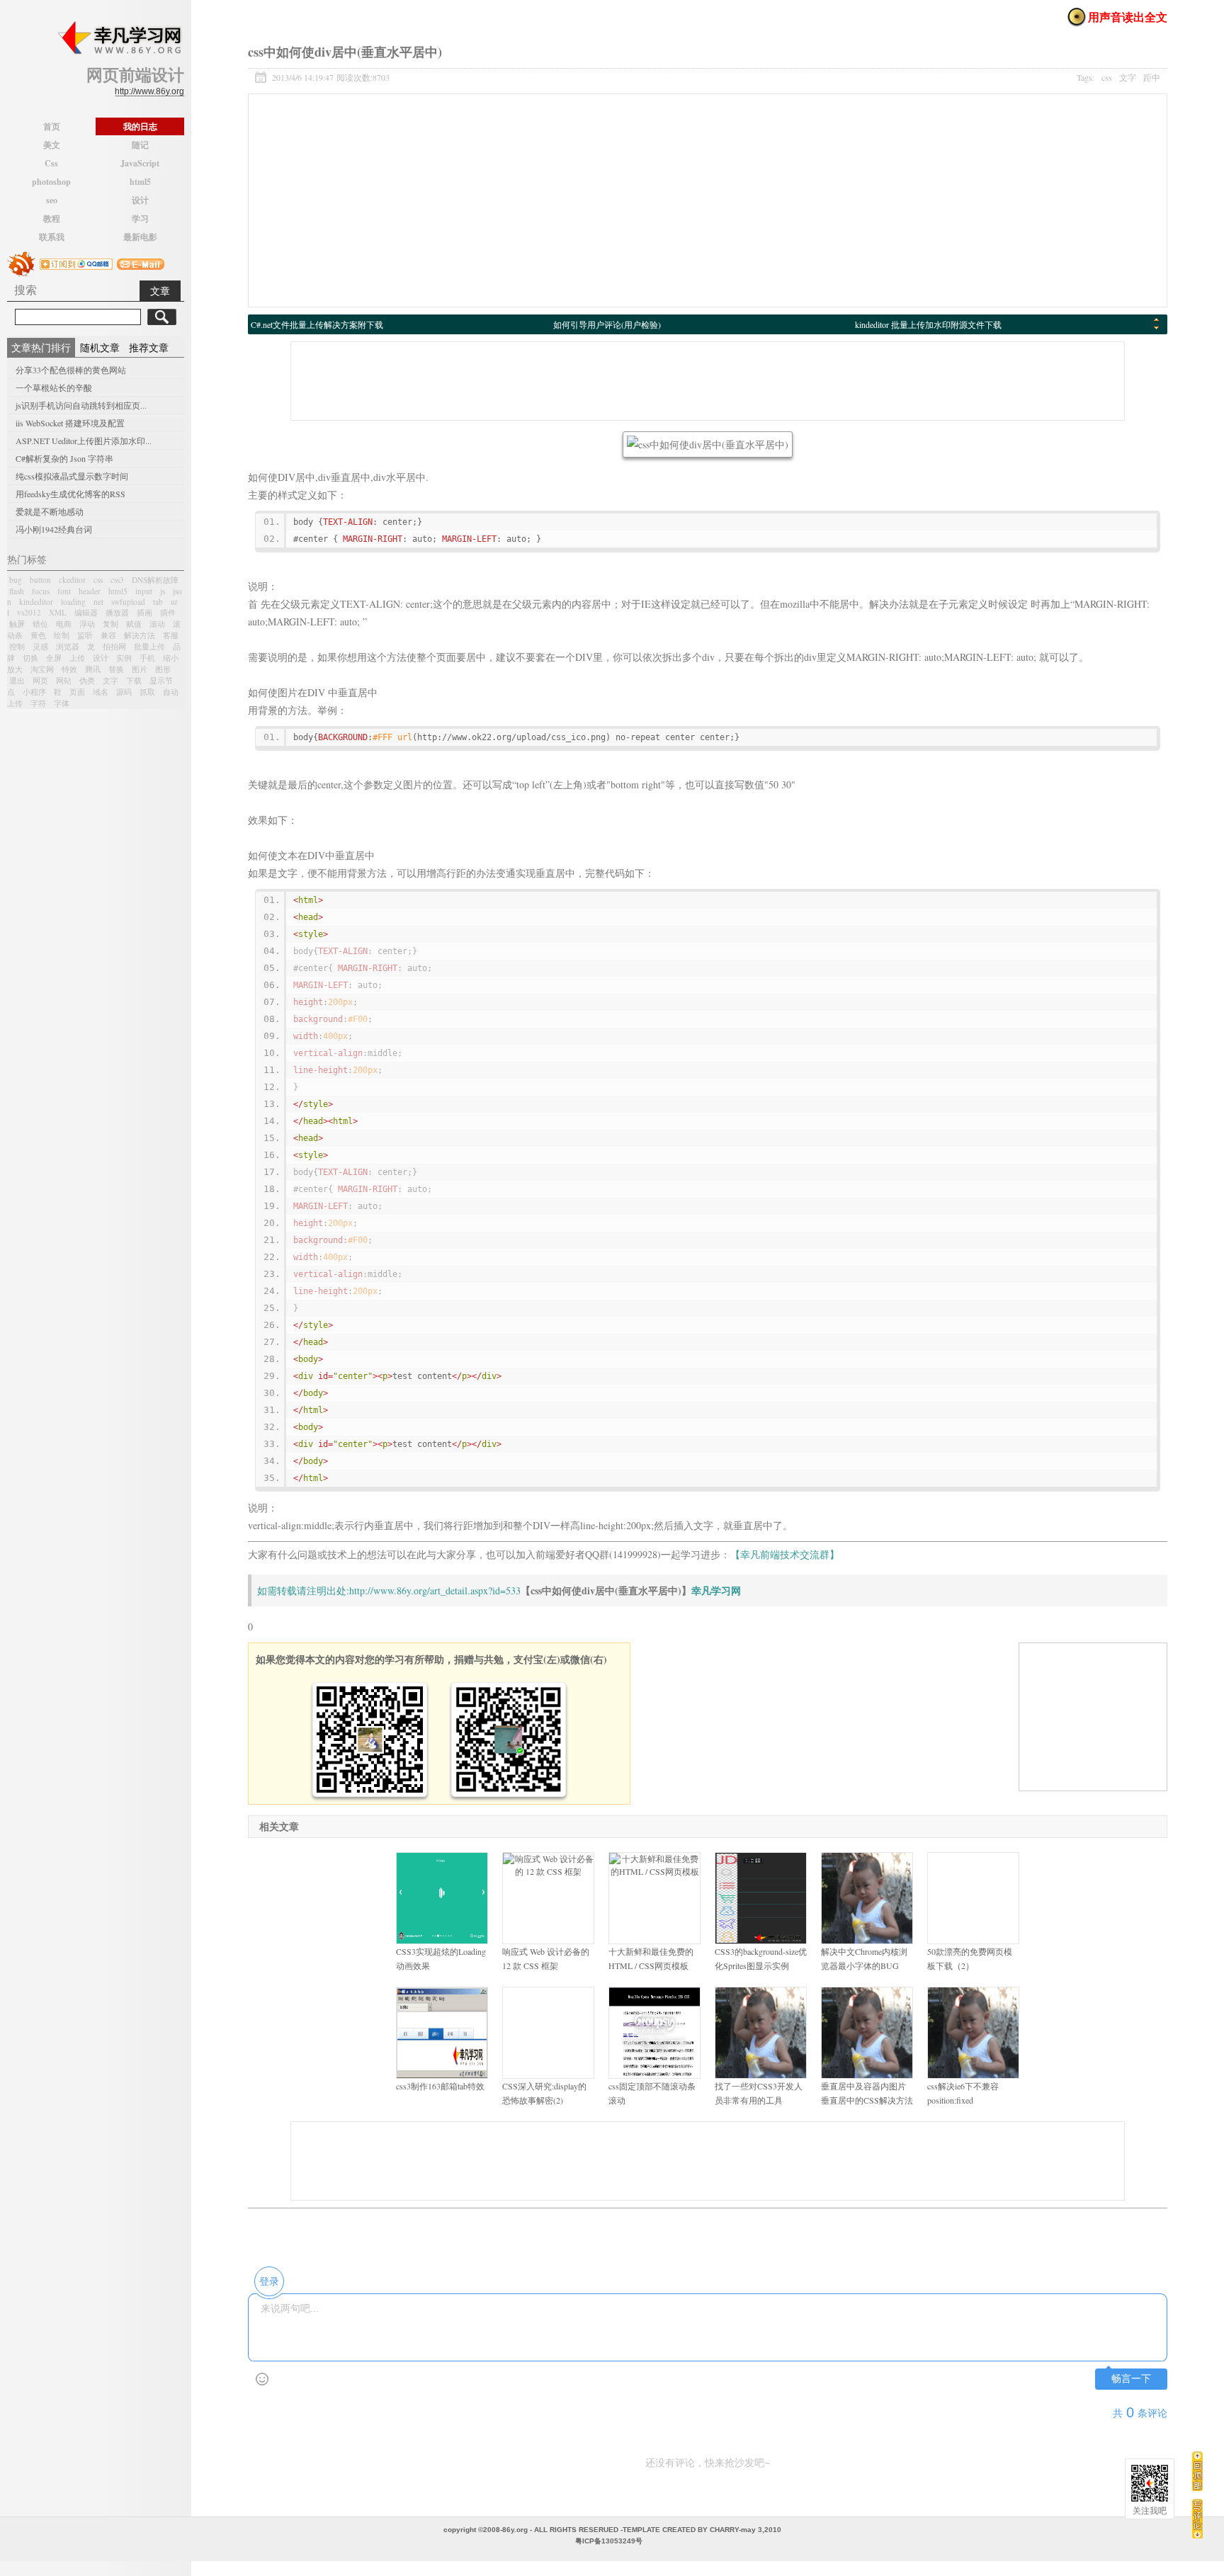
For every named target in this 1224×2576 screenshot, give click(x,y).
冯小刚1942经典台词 (54, 529)
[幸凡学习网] (119, 38)
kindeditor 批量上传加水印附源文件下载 (928, 324)
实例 (124, 658)
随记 (140, 145)
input (144, 591)
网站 (64, 680)
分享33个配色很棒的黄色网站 (71, 370)
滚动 (157, 624)
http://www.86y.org (149, 91)
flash (17, 591)
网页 (40, 680)
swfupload (128, 602)
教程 (52, 219)
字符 (38, 703)
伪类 (87, 680)
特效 (69, 669)
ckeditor (72, 580)
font (64, 591)
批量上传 (149, 646)
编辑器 (86, 612)
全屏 (54, 658)
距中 (1152, 77)
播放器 (117, 612)
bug (16, 580)
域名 (101, 692)
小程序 (34, 692)
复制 (110, 624)
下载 (134, 680)
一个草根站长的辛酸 (54, 387)
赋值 (134, 624)
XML (58, 612)
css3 (117, 580)
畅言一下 (1131, 2379)
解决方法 (140, 635)
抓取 (147, 692)
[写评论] (1197, 2518)
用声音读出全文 (1128, 17)
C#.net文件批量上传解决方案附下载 (317, 324)
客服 (171, 635)
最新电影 (140, 237)
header (90, 591)
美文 (52, 145)
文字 (110, 680)
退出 (17, 680)
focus (41, 591)
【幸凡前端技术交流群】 (785, 1554)
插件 (168, 612)
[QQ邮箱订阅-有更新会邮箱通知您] (141, 262)
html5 (140, 182)
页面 (77, 692)
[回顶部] (1197, 2471)
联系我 (52, 237)
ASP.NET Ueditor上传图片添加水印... (84, 441)
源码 (124, 692)
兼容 (108, 635)
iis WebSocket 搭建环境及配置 (70, 423)
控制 (17, 646)
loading (73, 602)
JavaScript (140, 163)
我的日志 (140, 126)
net (98, 602)
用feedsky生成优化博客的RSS (70, 494)
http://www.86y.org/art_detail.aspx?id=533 (435, 1590)
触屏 (17, 624)
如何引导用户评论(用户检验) (607, 324)
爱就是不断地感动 (50, 511)
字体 (62, 703)
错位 (40, 624)
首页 (52, 126)
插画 (144, 612)
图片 (140, 669)
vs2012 (29, 612)
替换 (116, 669)
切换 (30, 658)
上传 (77, 658)
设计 (140, 200)
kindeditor (36, 602)
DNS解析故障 (155, 580)
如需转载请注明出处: (303, 1590)
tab (158, 602)
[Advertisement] (708, 200)
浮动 (87, 624)
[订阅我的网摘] (21, 262)
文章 (160, 291)
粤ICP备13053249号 (609, 2541)
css (98, 580)
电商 (64, 624)
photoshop (51, 182)
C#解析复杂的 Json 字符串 (64, 458)
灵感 (40, 646)
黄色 (38, 635)
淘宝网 (42, 669)
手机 (147, 658)
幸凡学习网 (716, 1590)
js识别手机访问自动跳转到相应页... (81, 405)
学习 (140, 219)
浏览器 (68, 646)
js (163, 591)
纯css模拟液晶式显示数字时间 (72, 476)
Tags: (1118, 77)
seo (52, 200)
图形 (163, 669)
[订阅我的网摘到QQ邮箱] (76, 262)
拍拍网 (114, 646)
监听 (85, 635)
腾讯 (93, 669)
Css (51, 163)
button (40, 580)
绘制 (62, 635)
